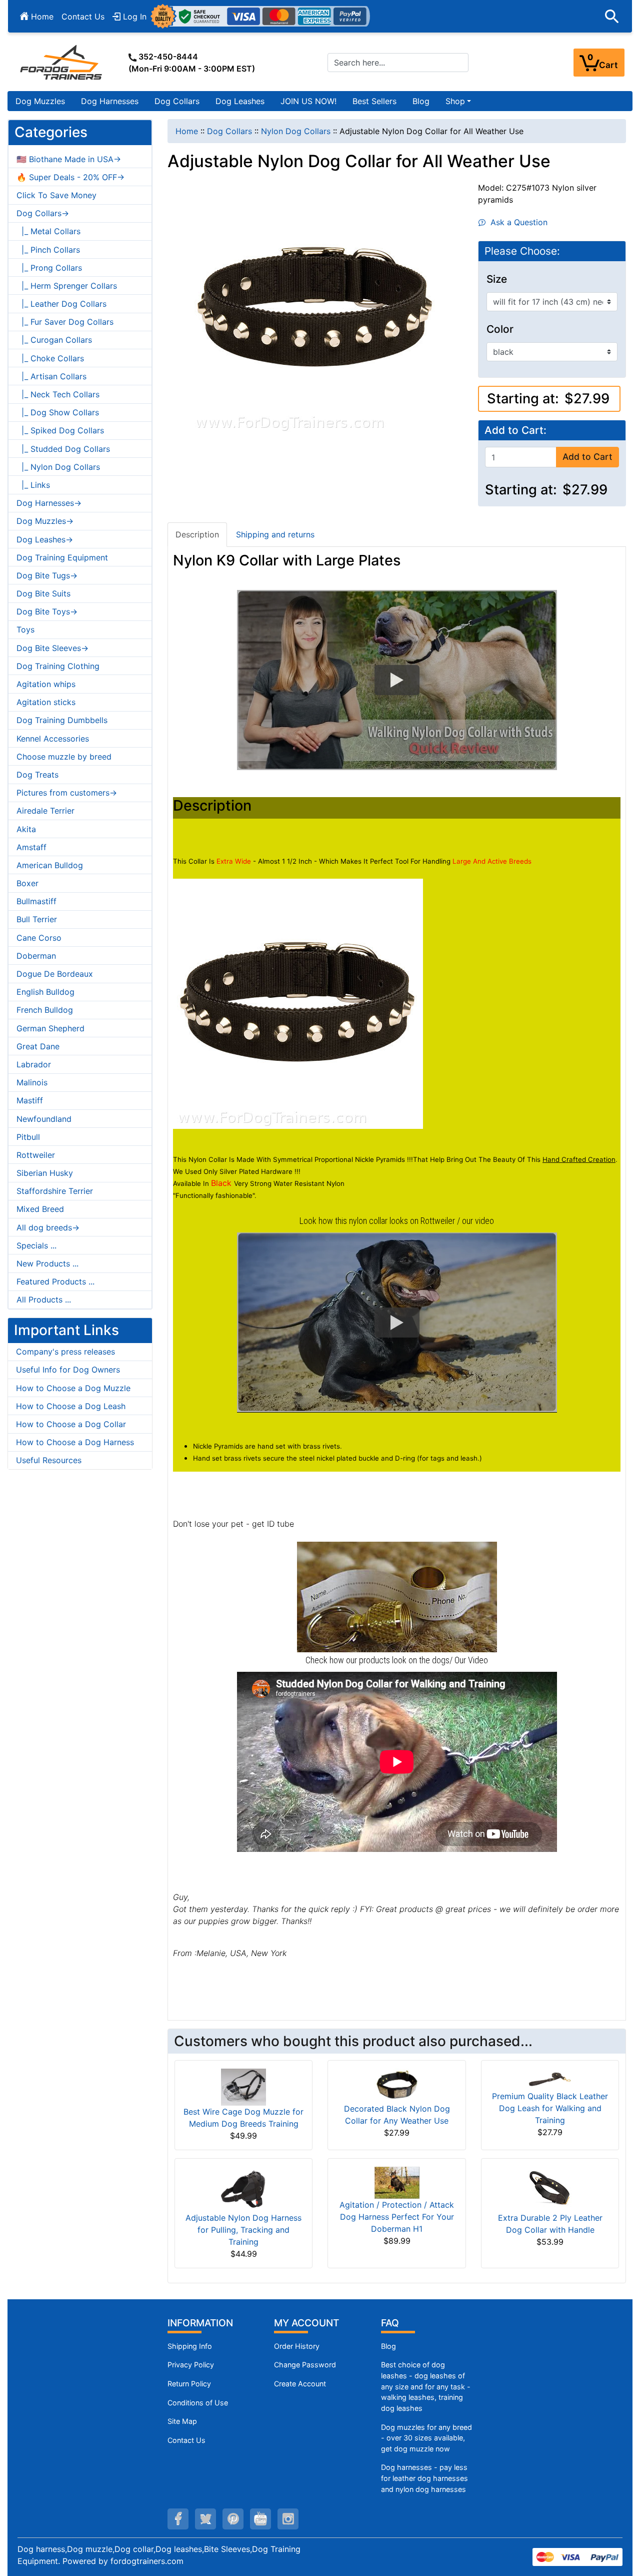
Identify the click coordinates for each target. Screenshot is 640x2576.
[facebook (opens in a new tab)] (178, 2519)
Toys (25, 629)
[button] (612, 17)
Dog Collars (177, 101)
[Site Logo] (62, 62)
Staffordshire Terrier (55, 1191)
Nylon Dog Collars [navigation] (296, 131)
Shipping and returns (275, 534)
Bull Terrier (37, 919)
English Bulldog (45, 992)
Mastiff (30, 1100)
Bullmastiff (36, 901)
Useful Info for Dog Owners (68, 1370)
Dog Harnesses (110, 101)
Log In (133, 17)
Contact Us (83, 17)
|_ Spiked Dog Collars (60, 430)
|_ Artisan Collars (51, 376)
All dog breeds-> (48, 1227)
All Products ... (44, 1300)
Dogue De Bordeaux (55, 974)
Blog (421, 101)
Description (197, 534)
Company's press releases (65, 1352)
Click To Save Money (56, 195)
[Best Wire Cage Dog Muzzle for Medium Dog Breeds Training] (243, 2086)
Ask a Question (516, 222)
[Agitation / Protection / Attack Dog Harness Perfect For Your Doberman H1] (397, 2182)
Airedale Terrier (45, 811)
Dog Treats (37, 775)
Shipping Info (190, 2346)
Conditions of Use (198, 2403)
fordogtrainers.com (147, 2561)
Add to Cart (587, 457)
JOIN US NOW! (308, 101)
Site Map (182, 2421)
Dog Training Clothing (58, 666)
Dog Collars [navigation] (229, 131)
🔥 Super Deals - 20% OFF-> (70, 177)
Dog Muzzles (40, 101)
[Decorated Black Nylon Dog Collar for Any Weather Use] (397, 2085)
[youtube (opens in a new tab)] (260, 2519)
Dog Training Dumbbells (62, 720)
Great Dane (38, 1046)
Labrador (34, 1064)
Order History (297, 2346)
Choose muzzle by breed (64, 757)
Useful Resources (49, 1460)
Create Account (300, 2384)
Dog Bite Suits (43, 593)
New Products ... (47, 1263)
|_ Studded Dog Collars (63, 449)
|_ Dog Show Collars (58, 412)
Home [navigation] (187, 131)
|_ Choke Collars (50, 358)
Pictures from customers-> (67, 793)
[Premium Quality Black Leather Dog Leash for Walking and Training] (550, 2079)
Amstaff (31, 847)
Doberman (36, 956)
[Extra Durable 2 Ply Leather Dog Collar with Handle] (550, 2188)
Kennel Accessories (53, 739)
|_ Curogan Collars (54, 340)
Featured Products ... (55, 1281)
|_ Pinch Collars (48, 250)
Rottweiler (36, 1155)
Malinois (32, 1082)
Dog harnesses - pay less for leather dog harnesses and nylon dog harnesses (424, 2478)
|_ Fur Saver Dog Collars (65, 322)
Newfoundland (44, 1119)
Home (41, 17)
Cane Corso (39, 938)
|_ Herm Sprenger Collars (67, 286)
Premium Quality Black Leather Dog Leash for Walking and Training (550, 2108)
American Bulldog (50, 865)
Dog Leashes (240, 101)
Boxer (27, 883)
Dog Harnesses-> (49, 503)
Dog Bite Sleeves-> (52, 648)
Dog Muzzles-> (45, 521)
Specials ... (36, 1245)
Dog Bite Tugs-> (47, 575)
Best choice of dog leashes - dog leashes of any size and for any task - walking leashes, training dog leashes (426, 2386)
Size (497, 279)
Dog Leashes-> (45, 539)
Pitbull (28, 1137)
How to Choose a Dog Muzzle (73, 1388)
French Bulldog (45, 1010)
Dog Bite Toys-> (47, 611)
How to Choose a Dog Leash (71, 1406)
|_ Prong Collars (49, 268)
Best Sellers (374, 101)
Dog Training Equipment (62, 557)
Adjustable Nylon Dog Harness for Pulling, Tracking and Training (243, 2230)
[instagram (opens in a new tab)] (288, 2519)
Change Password (305, 2365)
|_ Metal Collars (48, 231)
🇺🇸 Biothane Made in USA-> (69, 159)
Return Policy (189, 2384)
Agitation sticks (46, 702)
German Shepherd (50, 1028)
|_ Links (33, 485)
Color (500, 329)
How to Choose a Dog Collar (71, 1424)
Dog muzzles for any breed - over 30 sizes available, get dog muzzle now (426, 2438)
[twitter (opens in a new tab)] (205, 2519)
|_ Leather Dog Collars (61, 304)
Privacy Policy (191, 2365)
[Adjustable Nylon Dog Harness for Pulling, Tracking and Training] (243, 2188)
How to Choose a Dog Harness (75, 1442)
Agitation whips (46, 684)
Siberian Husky (45, 1173)
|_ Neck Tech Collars (58, 394)
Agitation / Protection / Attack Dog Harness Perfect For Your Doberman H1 (397, 2217)
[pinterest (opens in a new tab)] (233, 2519)
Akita (26, 829)
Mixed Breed (40, 1209)
